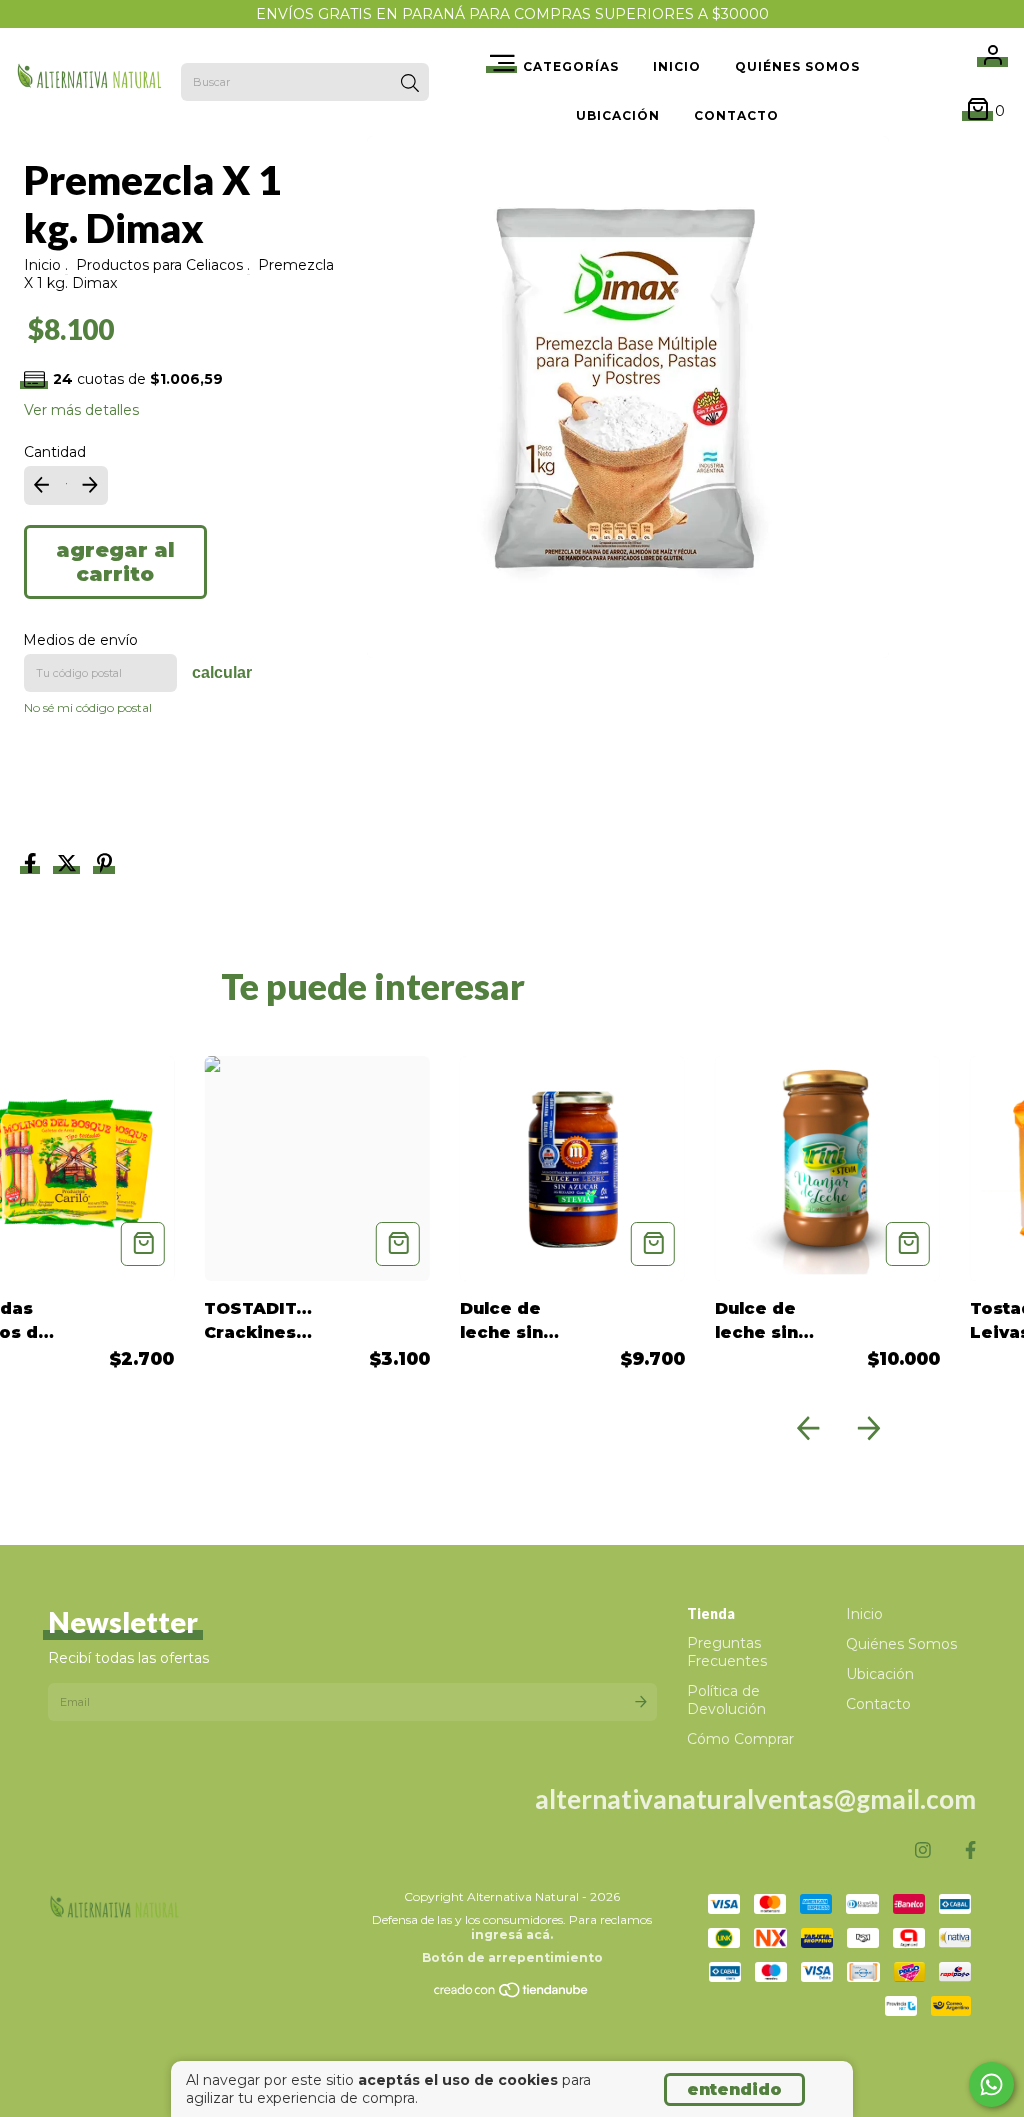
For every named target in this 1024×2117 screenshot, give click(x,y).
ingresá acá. (512, 1934)
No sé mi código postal (88, 707)
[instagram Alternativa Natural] (923, 1850)
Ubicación (618, 115)
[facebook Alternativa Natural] (970, 1850)
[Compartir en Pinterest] (104, 865)
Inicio (677, 66)
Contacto (736, 115)
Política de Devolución (726, 1700)
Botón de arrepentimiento (512, 1957)
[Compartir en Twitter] (69, 865)
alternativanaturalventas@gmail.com (755, 1799)
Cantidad (55, 452)
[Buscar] (410, 84)
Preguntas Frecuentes (727, 1652)
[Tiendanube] (512, 1994)
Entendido (734, 2089)
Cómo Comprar (740, 1739)
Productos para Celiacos (159, 265)
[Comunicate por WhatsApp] (991, 2084)
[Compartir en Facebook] (32, 865)
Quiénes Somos (797, 66)
